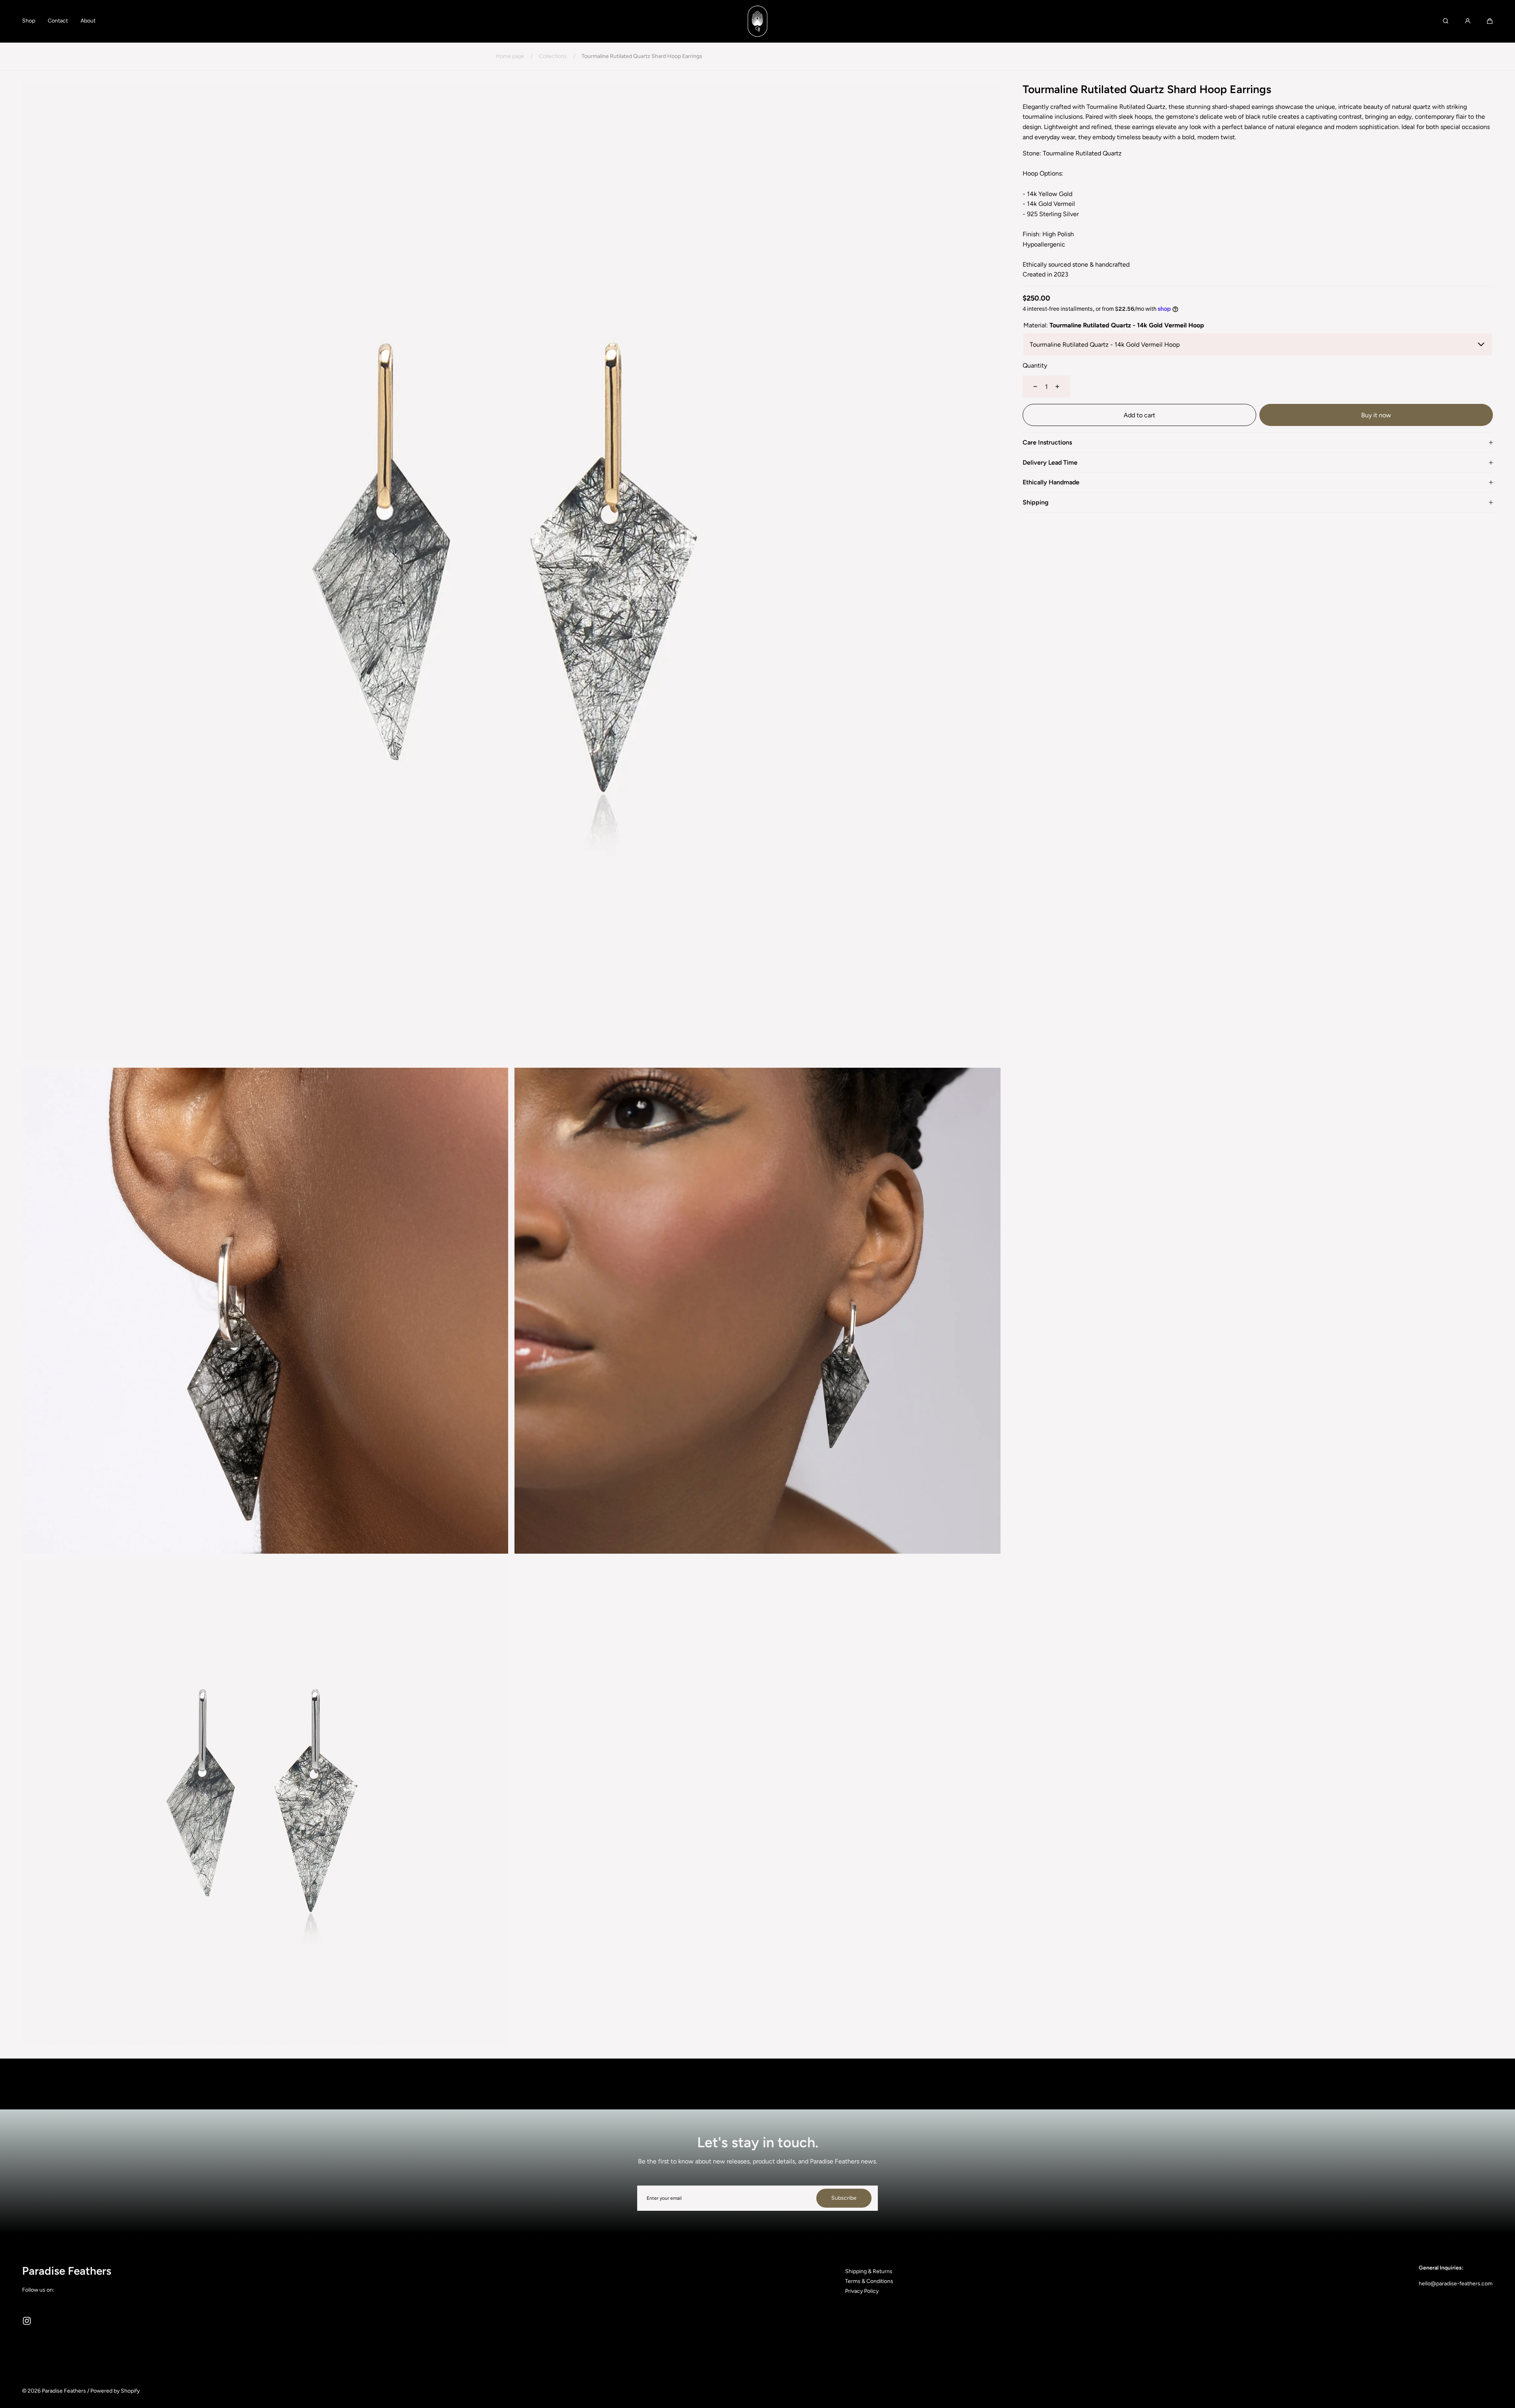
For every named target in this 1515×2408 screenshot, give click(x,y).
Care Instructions (1047, 443)
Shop (29, 21)
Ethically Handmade (1051, 483)
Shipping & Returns (869, 2271)
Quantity (1035, 365)
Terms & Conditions (869, 2281)
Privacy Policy (862, 2291)
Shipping (1036, 503)
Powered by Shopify (115, 2391)
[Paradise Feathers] (757, 21)
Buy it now (1376, 415)
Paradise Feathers (64, 2391)
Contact (58, 21)
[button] (1490, 21)
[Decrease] (1031, 387)
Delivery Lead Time (1050, 463)
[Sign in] (1468, 21)
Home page (510, 56)
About (88, 21)
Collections (553, 56)
